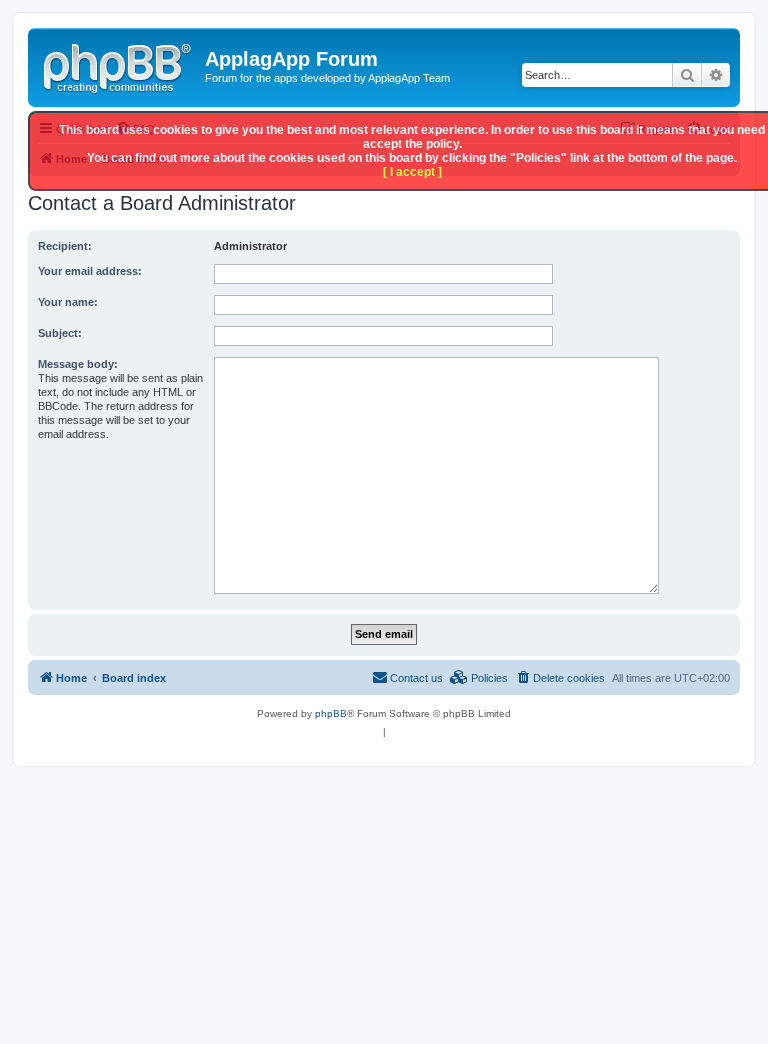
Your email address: (90, 271)
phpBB (331, 713)
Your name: (68, 302)
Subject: (60, 333)
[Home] (119, 65)
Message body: (78, 364)
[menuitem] (560, 678)
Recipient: (65, 246)
